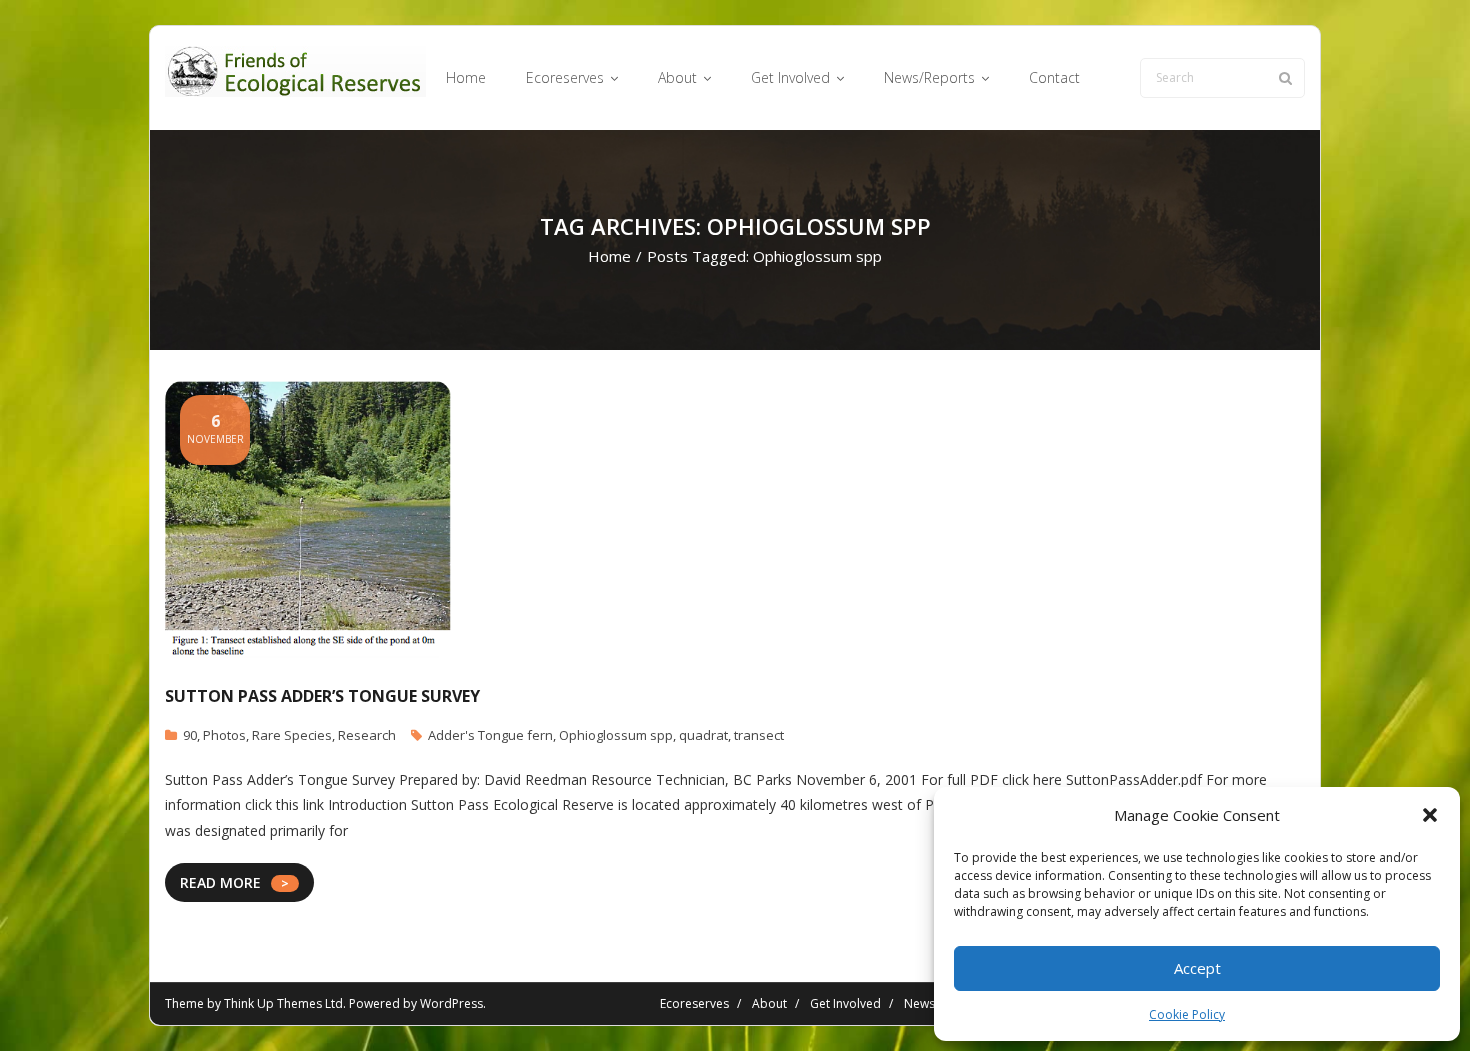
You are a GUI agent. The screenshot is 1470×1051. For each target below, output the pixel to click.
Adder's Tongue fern (490, 735)
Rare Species (292, 735)
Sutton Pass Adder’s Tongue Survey (322, 696)
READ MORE (220, 882)
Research (367, 735)
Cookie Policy (1187, 1014)
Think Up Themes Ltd (283, 1003)
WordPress (451, 1003)
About (769, 1003)
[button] (1430, 815)
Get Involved (845, 1003)
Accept (1197, 968)
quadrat (703, 735)
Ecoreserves (694, 1003)
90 (190, 735)
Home (609, 256)
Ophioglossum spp (616, 735)
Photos (224, 735)
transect (759, 735)
